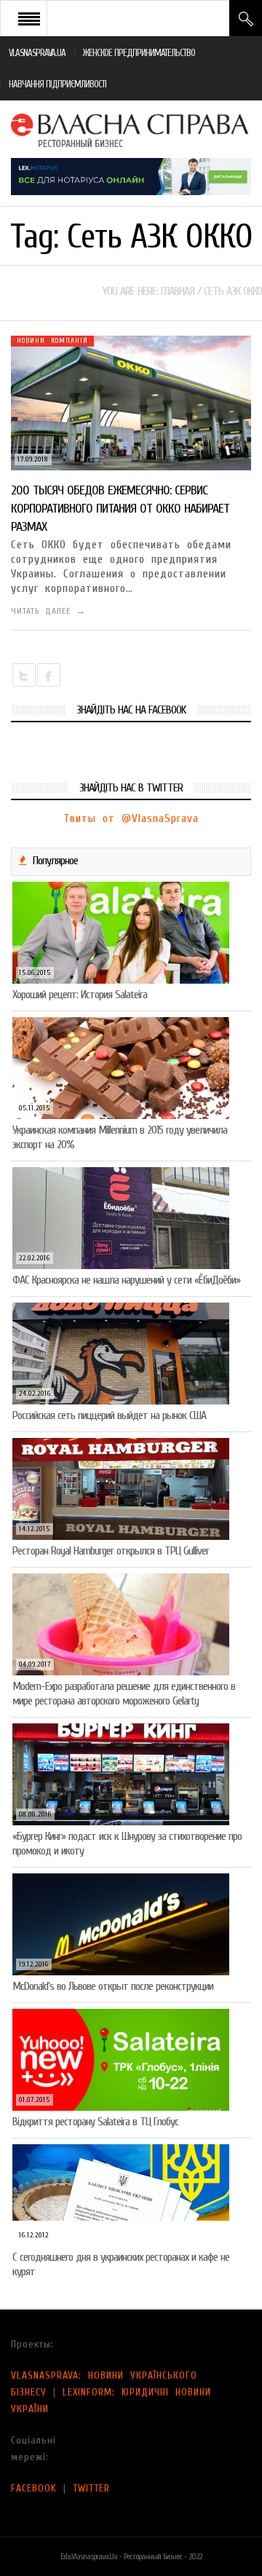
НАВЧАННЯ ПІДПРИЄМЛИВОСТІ (57, 84)
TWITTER (91, 2488)
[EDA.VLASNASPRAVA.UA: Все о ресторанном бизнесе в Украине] (131, 129)
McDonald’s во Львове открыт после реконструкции (113, 1986)
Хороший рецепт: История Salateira (80, 995)
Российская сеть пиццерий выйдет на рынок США (109, 1415)
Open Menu (29, 18)
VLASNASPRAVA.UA (37, 53)
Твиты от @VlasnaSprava (131, 818)
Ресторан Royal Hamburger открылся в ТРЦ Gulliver (111, 1551)
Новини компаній (52, 341)
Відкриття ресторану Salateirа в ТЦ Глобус (95, 2122)
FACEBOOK (34, 2488)
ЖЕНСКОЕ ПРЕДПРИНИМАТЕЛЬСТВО (139, 53)
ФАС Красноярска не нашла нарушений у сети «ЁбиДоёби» (126, 1280)
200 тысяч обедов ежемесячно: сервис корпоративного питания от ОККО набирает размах (120, 509)
